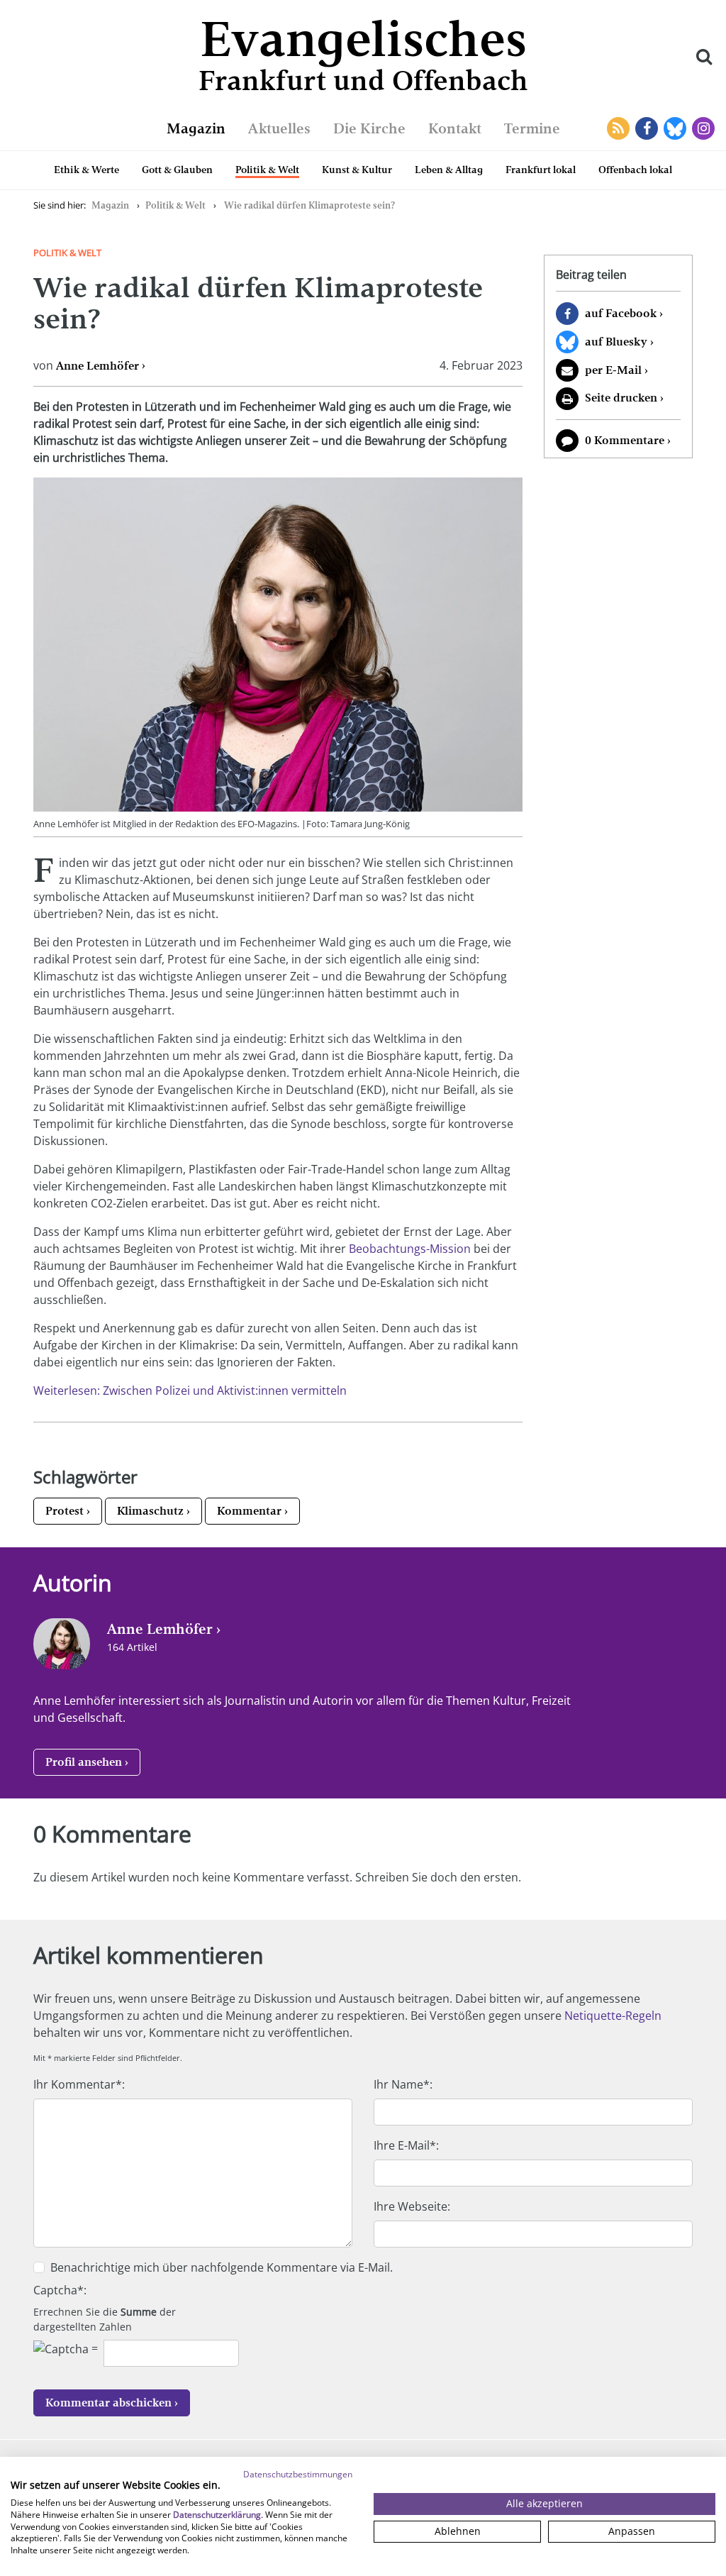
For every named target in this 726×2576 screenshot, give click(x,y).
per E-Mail (613, 370)
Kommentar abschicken (108, 2403)
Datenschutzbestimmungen (298, 2474)
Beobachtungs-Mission (410, 1249)
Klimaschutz (150, 1511)
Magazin (196, 128)
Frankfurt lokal (541, 170)
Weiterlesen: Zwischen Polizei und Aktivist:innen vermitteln (190, 1391)
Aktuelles (279, 128)
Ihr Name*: (403, 2084)
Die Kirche (369, 128)
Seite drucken (621, 398)
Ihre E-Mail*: (406, 2145)
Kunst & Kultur (357, 170)
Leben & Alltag (449, 170)
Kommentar (249, 1511)
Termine (532, 128)
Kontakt (455, 128)
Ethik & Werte (86, 170)
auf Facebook (621, 313)
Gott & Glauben (177, 170)
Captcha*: (60, 2290)
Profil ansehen (84, 1762)
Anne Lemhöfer (97, 366)
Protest (65, 1511)
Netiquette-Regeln (613, 2016)
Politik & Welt (267, 170)
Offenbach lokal (635, 170)
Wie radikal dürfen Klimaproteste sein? (309, 205)
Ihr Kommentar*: (79, 2084)
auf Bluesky (616, 342)
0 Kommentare (625, 440)
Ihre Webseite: (412, 2206)
